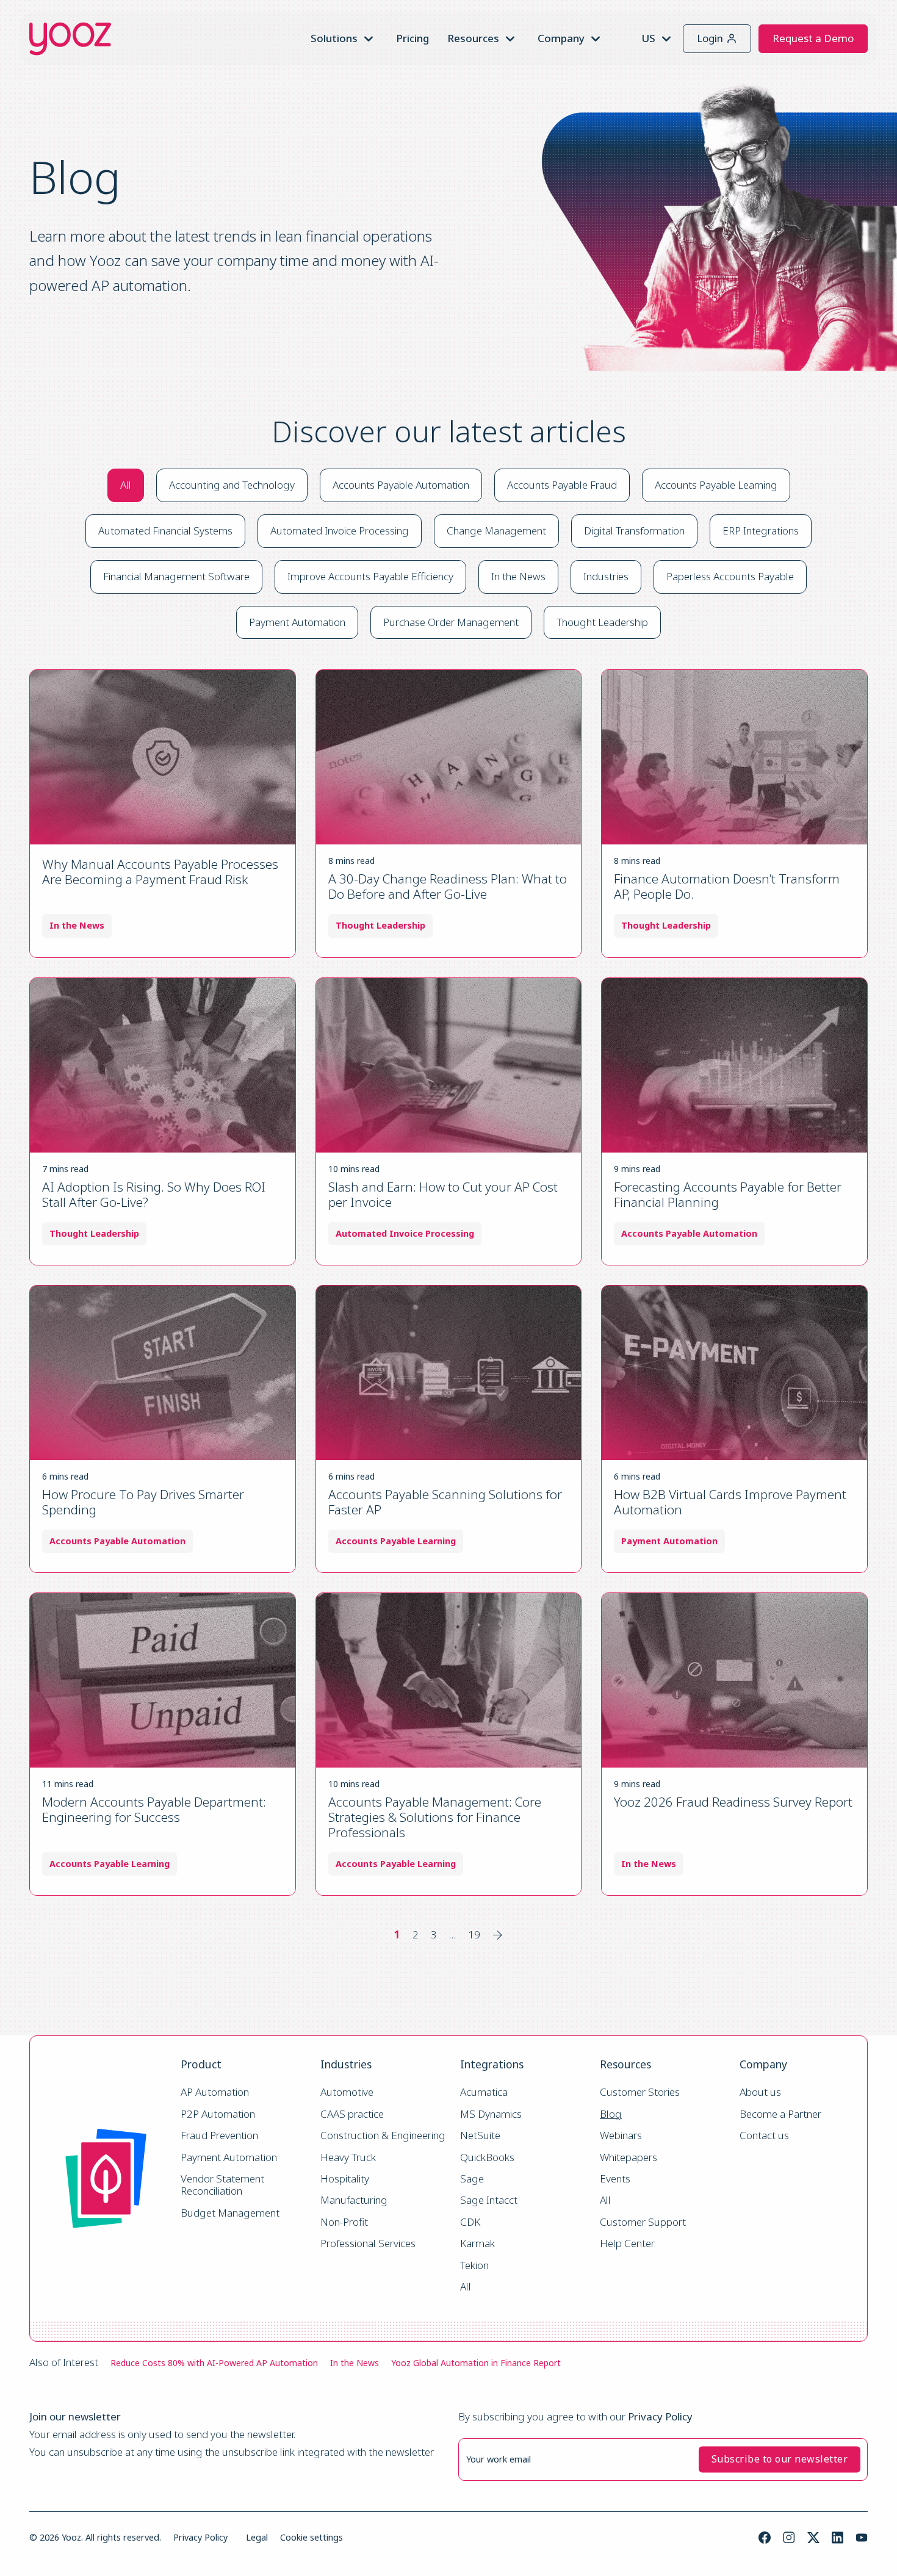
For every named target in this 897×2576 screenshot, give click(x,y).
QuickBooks (487, 2158)
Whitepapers (629, 2158)
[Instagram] (789, 2538)
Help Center (627, 2244)
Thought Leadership (602, 622)
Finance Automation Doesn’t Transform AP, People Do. (727, 886)
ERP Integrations (761, 531)
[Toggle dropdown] (369, 39)
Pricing (412, 38)
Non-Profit (344, 2222)
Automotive (347, 2092)
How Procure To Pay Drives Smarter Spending (143, 1502)
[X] (813, 2538)
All (126, 485)
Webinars (621, 2136)
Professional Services (368, 2244)
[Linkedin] (838, 2538)
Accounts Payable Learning (716, 485)
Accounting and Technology (232, 485)
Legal (257, 2537)
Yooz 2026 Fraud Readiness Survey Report (733, 1802)
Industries (606, 576)
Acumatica (484, 2092)
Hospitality (345, 2179)
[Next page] (498, 1935)
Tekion (474, 2266)
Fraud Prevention (219, 2136)
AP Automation (215, 2092)
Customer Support (643, 2222)
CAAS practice (352, 2114)
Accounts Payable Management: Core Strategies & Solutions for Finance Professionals (435, 1817)
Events (615, 2179)
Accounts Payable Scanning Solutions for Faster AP (445, 1502)
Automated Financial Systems (165, 531)
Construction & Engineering (383, 2136)
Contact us (764, 2136)
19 (474, 1934)
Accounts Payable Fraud (562, 485)
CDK (470, 2222)
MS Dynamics (491, 2114)
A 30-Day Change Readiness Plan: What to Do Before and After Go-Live (448, 886)
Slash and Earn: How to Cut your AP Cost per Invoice (443, 1194)
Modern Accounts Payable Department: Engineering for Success (154, 1809)
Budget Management (230, 2213)
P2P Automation (218, 2114)
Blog (611, 2114)
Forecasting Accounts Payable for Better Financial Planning (728, 1194)
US (648, 38)
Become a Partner (780, 2114)
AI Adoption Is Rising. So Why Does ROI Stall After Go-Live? (154, 1194)
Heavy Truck (348, 2158)
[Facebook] (765, 2538)
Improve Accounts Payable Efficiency (370, 576)
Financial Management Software (176, 576)
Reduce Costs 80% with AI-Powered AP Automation (214, 2363)
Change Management (496, 531)
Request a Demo (813, 38)
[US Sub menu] (666, 39)
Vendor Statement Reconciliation (224, 2185)
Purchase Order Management (451, 622)
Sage (472, 2179)
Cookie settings (312, 2537)
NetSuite (480, 2136)
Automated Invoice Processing (340, 531)
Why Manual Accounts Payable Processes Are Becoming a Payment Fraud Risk (160, 872)
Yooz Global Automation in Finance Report (476, 2363)
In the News (518, 576)
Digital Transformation (634, 531)
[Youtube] (862, 2538)
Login (710, 38)
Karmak (477, 2244)
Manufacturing (354, 2200)
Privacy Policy (200, 2537)
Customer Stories (640, 2092)
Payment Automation (297, 622)
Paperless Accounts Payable (730, 576)
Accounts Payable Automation (401, 485)
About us (760, 2092)
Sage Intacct (489, 2200)
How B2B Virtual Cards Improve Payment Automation (730, 1502)
